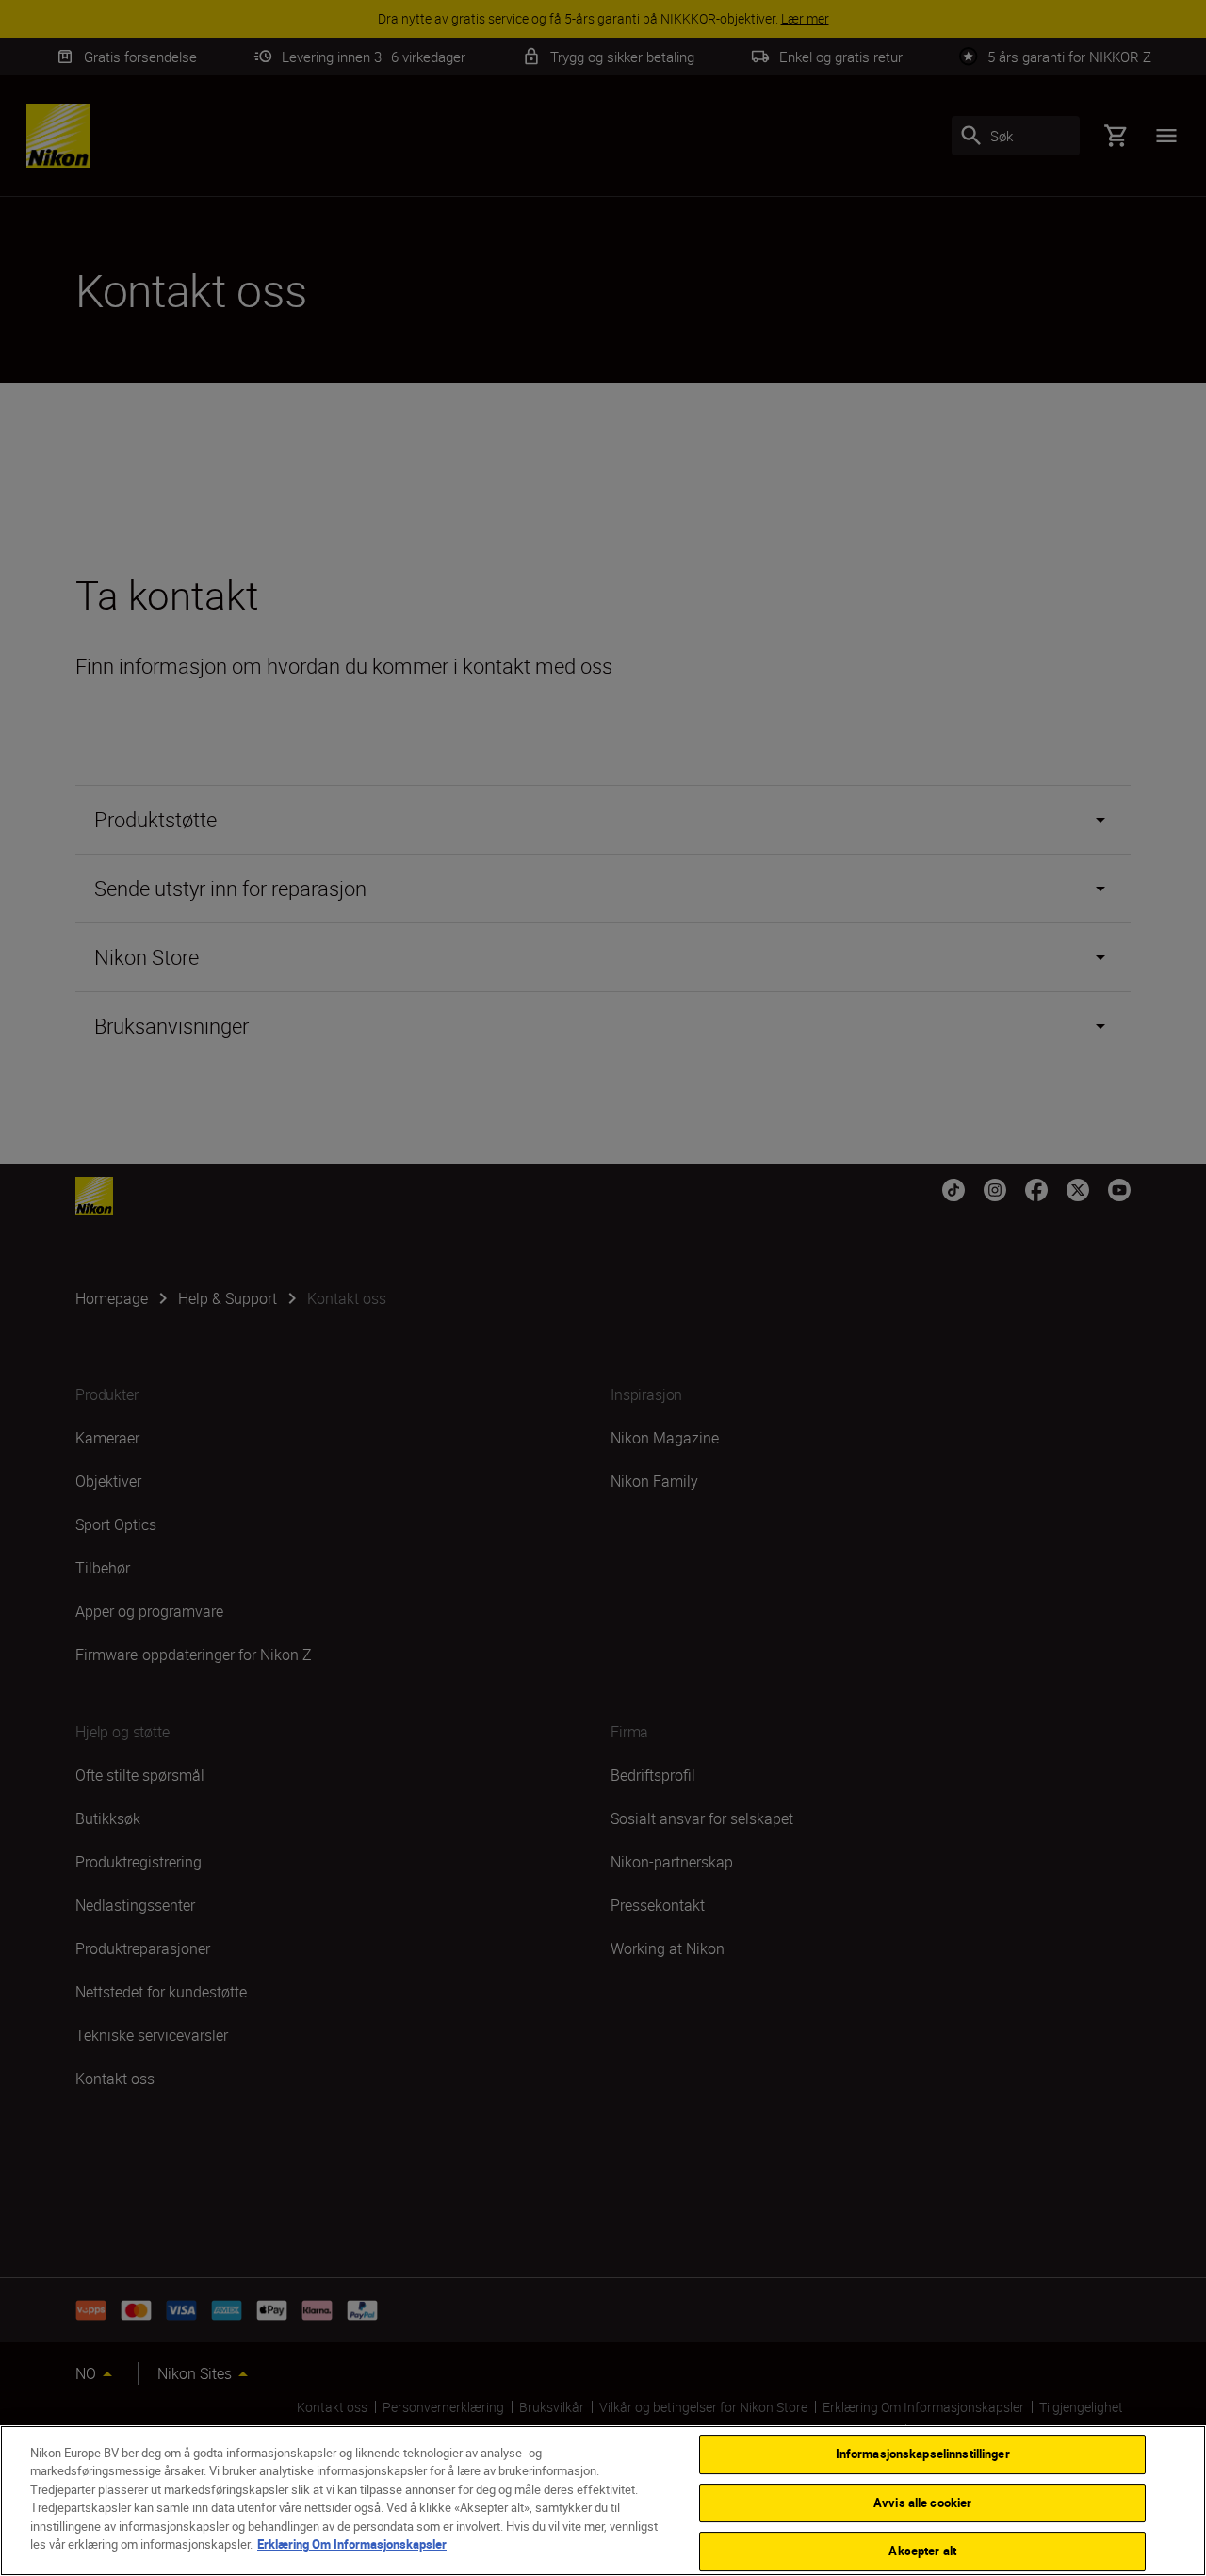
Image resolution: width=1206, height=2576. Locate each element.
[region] (603, 2501)
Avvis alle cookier (922, 2503)
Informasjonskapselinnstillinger (923, 2454)
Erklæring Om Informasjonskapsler (352, 2544)
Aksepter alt (922, 2551)
